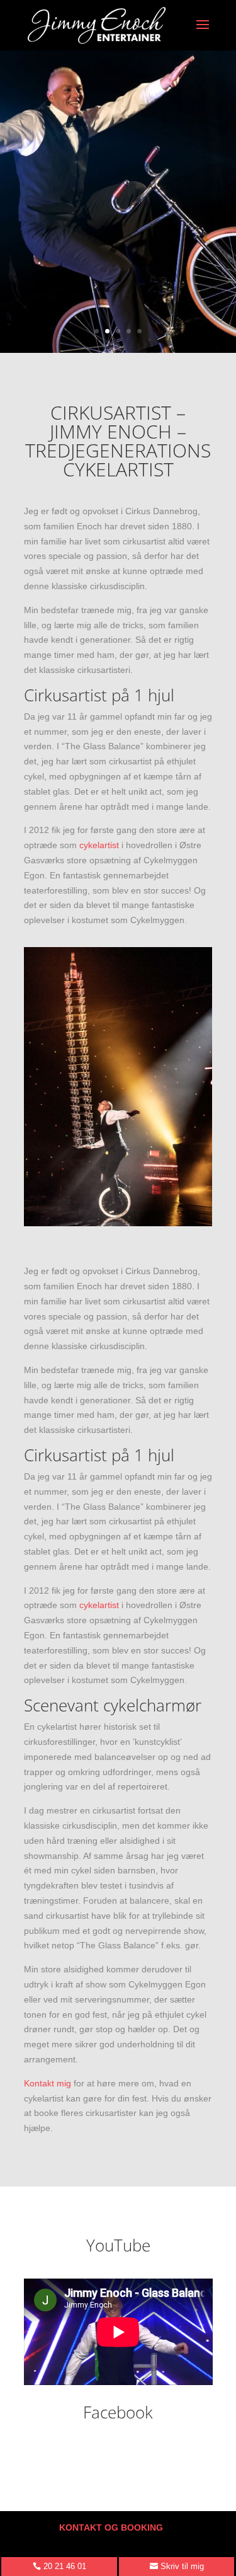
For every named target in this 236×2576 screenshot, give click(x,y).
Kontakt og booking (111, 2527)
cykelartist (99, 845)
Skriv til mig (182, 2566)
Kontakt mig (48, 2083)
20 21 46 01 (65, 2566)
